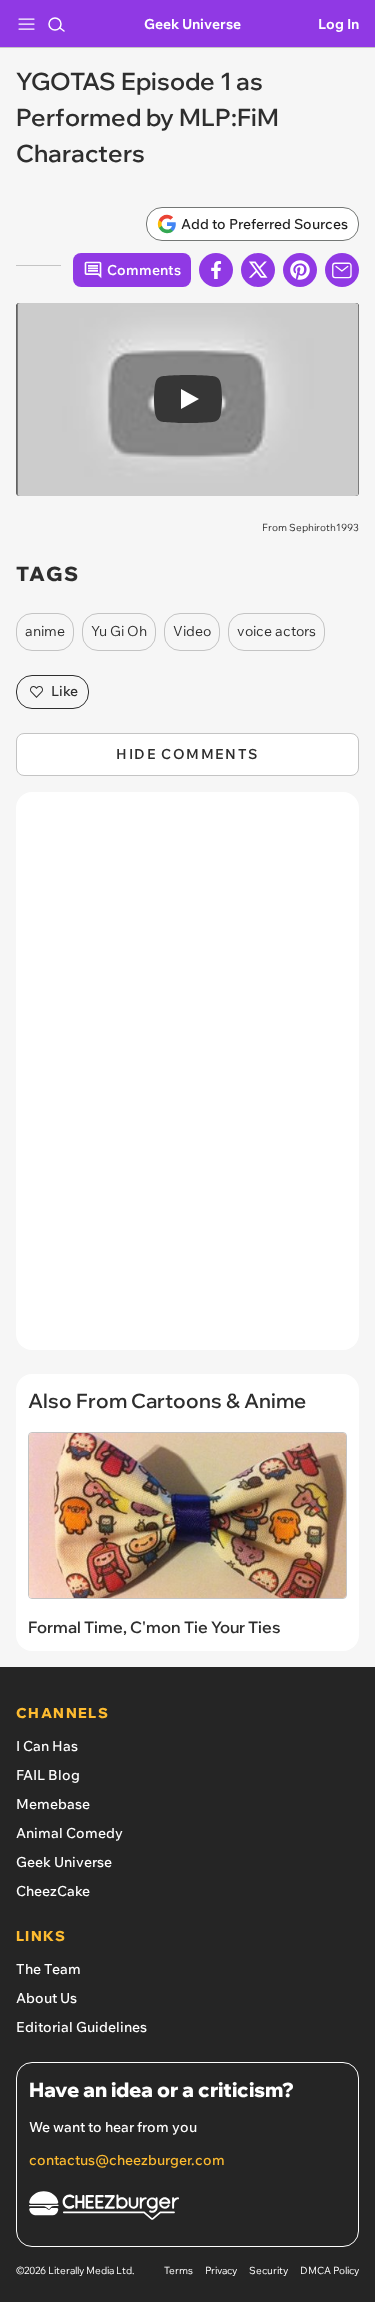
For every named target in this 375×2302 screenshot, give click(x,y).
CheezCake (53, 1891)
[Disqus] (187, 1081)
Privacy (221, 2270)
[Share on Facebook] (216, 270)
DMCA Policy (329, 2270)
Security (268, 2270)
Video (192, 631)
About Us (46, 1998)
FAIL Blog (48, 1775)
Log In (338, 24)
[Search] (56, 24)
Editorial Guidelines (81, 2027)
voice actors (276, 631)
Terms (178, 2270)
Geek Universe (192, 24)
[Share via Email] (342, 270)
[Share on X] (258, 270)
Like (64, 691)
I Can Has (47, 1746)
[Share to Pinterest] (300, 270)
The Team (48, 1969)
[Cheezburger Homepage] (187, 2208)
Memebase (53, 1804)
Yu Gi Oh (119, 631)
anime (45, 631)
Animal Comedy (69, 1833)
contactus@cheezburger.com (127, 2160)
